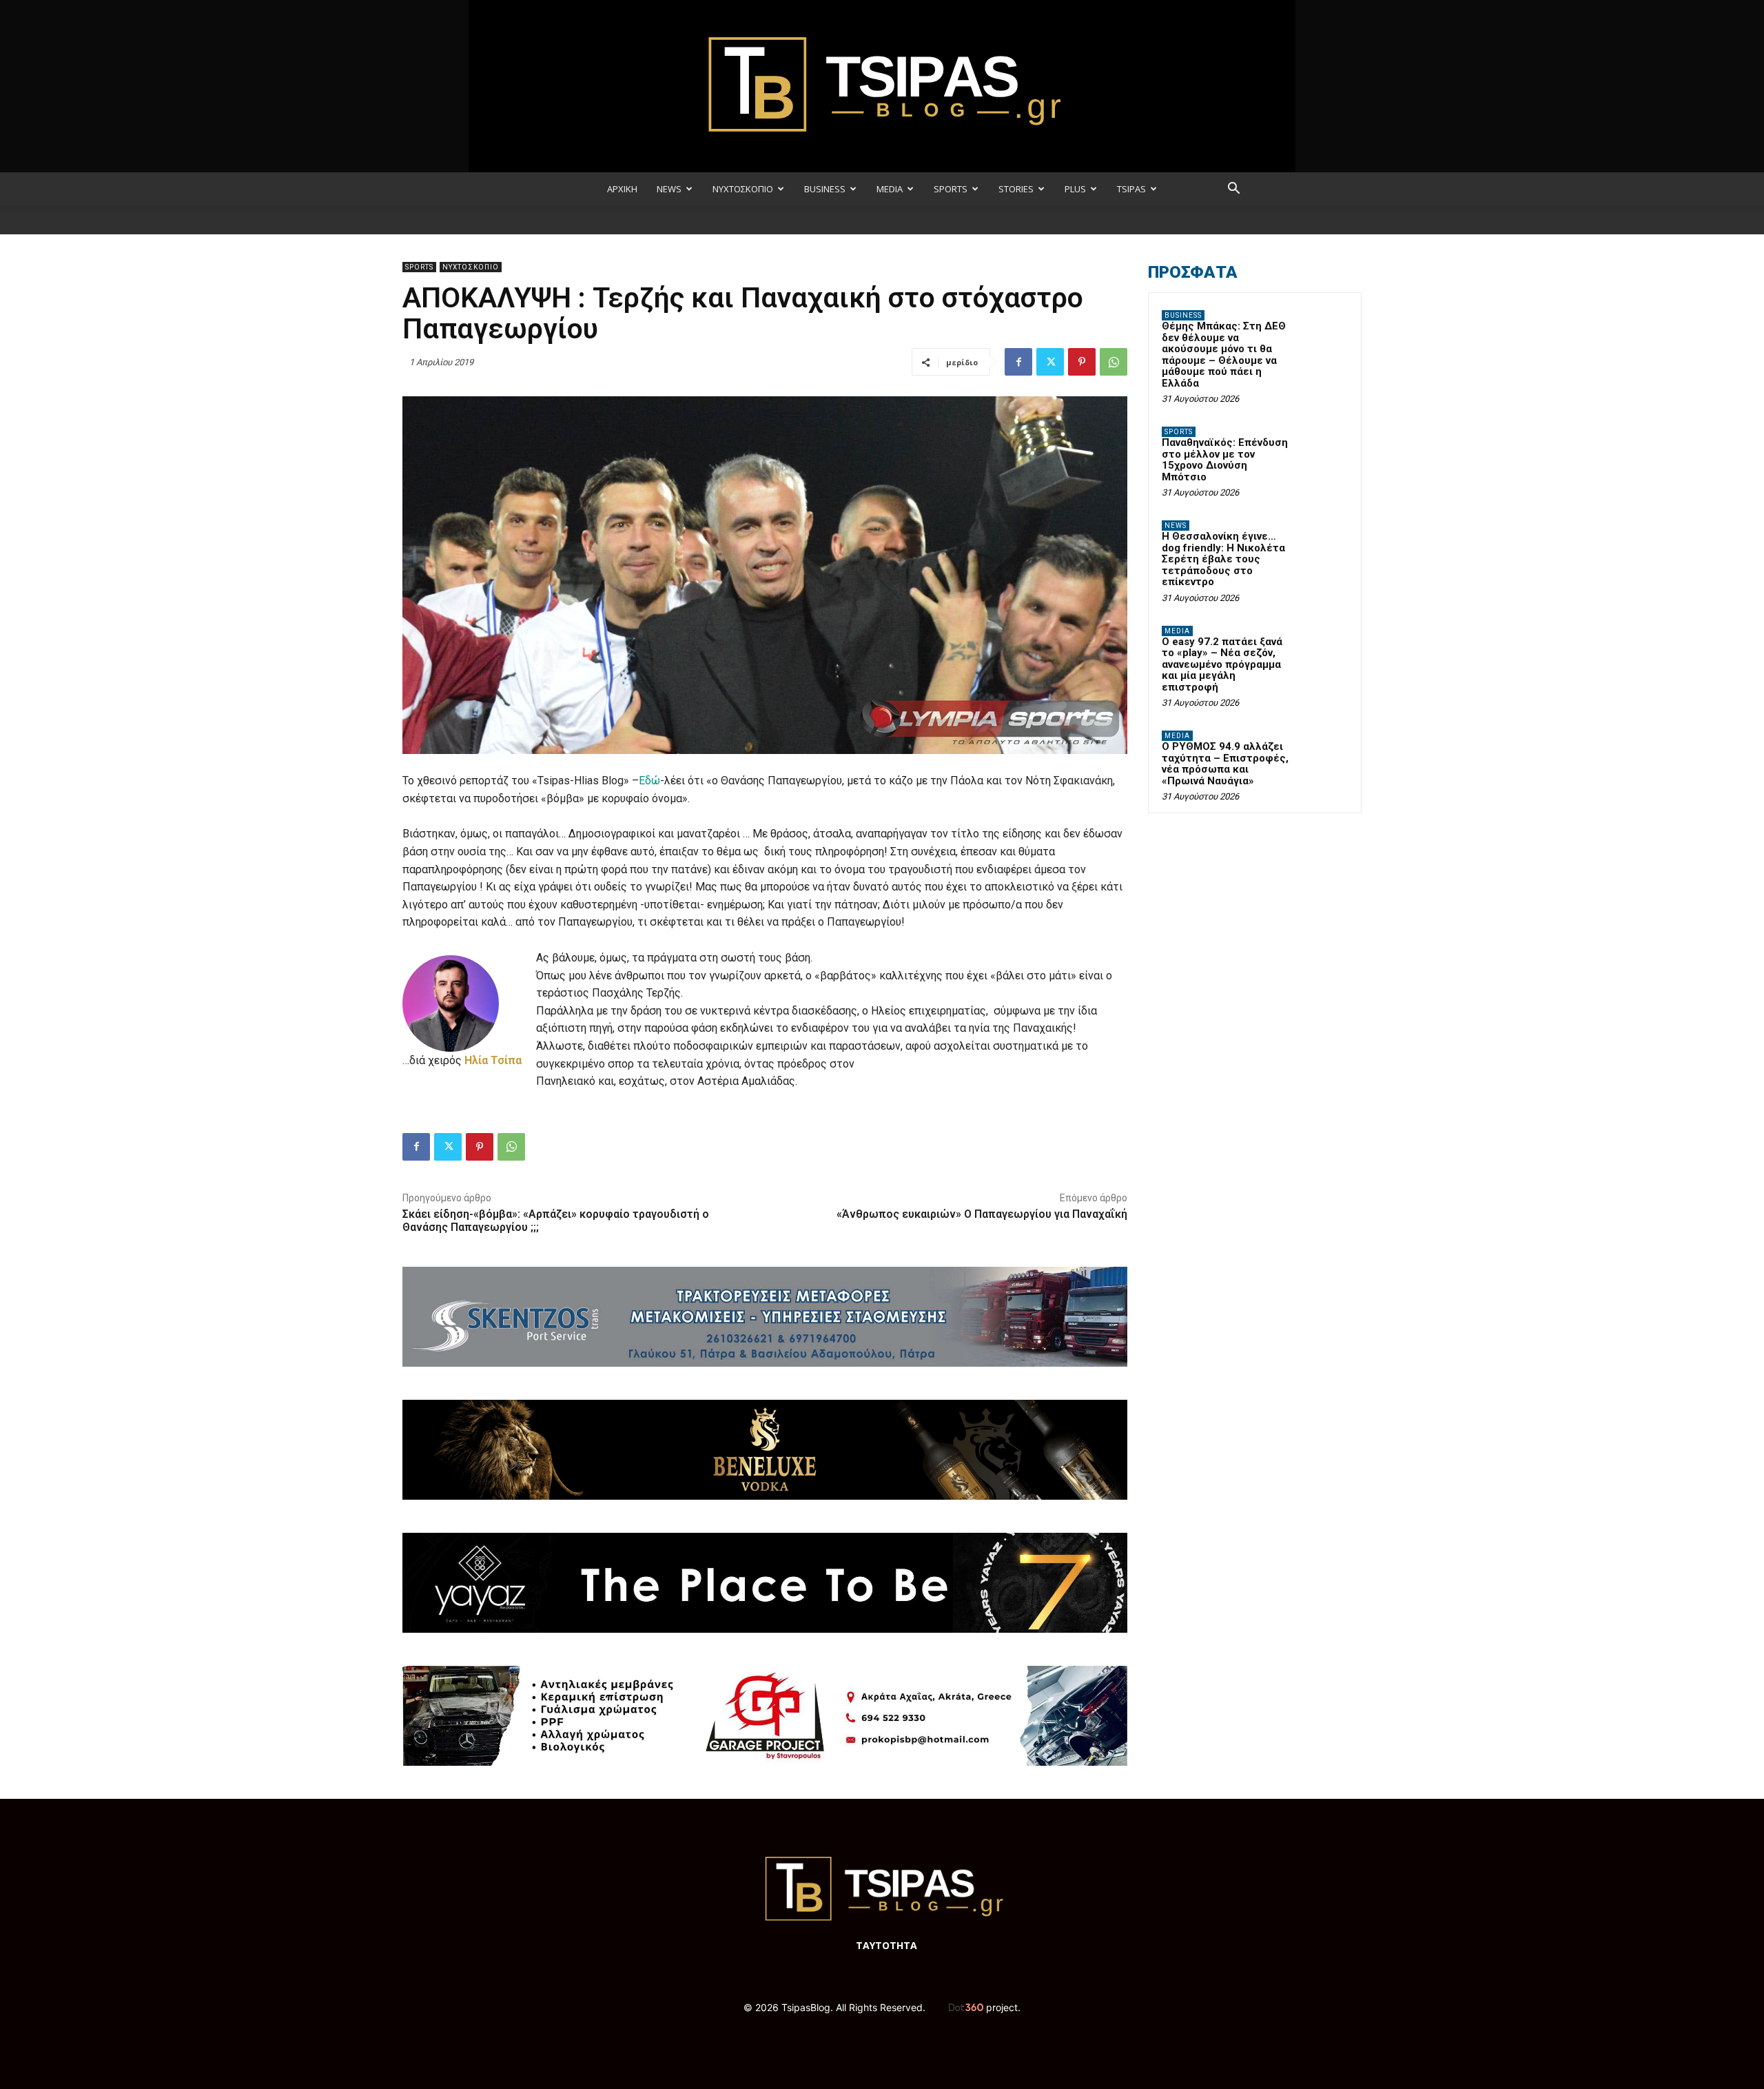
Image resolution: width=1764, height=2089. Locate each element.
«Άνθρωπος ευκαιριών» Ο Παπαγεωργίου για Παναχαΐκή (982, 1214)
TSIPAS (1131, 189)
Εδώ (649, 781)
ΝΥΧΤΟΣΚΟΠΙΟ (743, 189)
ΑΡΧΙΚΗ (622, 189)
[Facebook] (1018, 362)
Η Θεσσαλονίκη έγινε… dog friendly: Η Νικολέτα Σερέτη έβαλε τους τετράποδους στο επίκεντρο (1223, 559)
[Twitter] (1050, 362)
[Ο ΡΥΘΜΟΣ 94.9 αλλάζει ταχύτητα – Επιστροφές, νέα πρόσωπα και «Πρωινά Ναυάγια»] (1324, 752)
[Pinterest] (1082, 362)
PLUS (1075, 189)
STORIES (1016, 189)
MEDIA (890, 189)
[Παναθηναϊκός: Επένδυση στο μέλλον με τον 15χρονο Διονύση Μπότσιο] (1324, 448)
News (1176, 526)
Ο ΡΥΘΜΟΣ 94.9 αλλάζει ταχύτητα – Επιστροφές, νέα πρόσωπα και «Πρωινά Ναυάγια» (1225, 764)
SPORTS (951, 189)
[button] (1233, 190)
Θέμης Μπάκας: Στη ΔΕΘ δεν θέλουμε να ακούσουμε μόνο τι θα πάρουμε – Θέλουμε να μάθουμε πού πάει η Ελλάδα (1224, 355)
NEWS (669, 189)
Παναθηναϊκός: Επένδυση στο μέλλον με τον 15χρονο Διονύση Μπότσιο (1225, 460)
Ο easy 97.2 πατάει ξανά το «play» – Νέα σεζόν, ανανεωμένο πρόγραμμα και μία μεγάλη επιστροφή (1222, 664)
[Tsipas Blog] (882, 86)
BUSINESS (825, 189)
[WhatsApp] (1114, 362)
